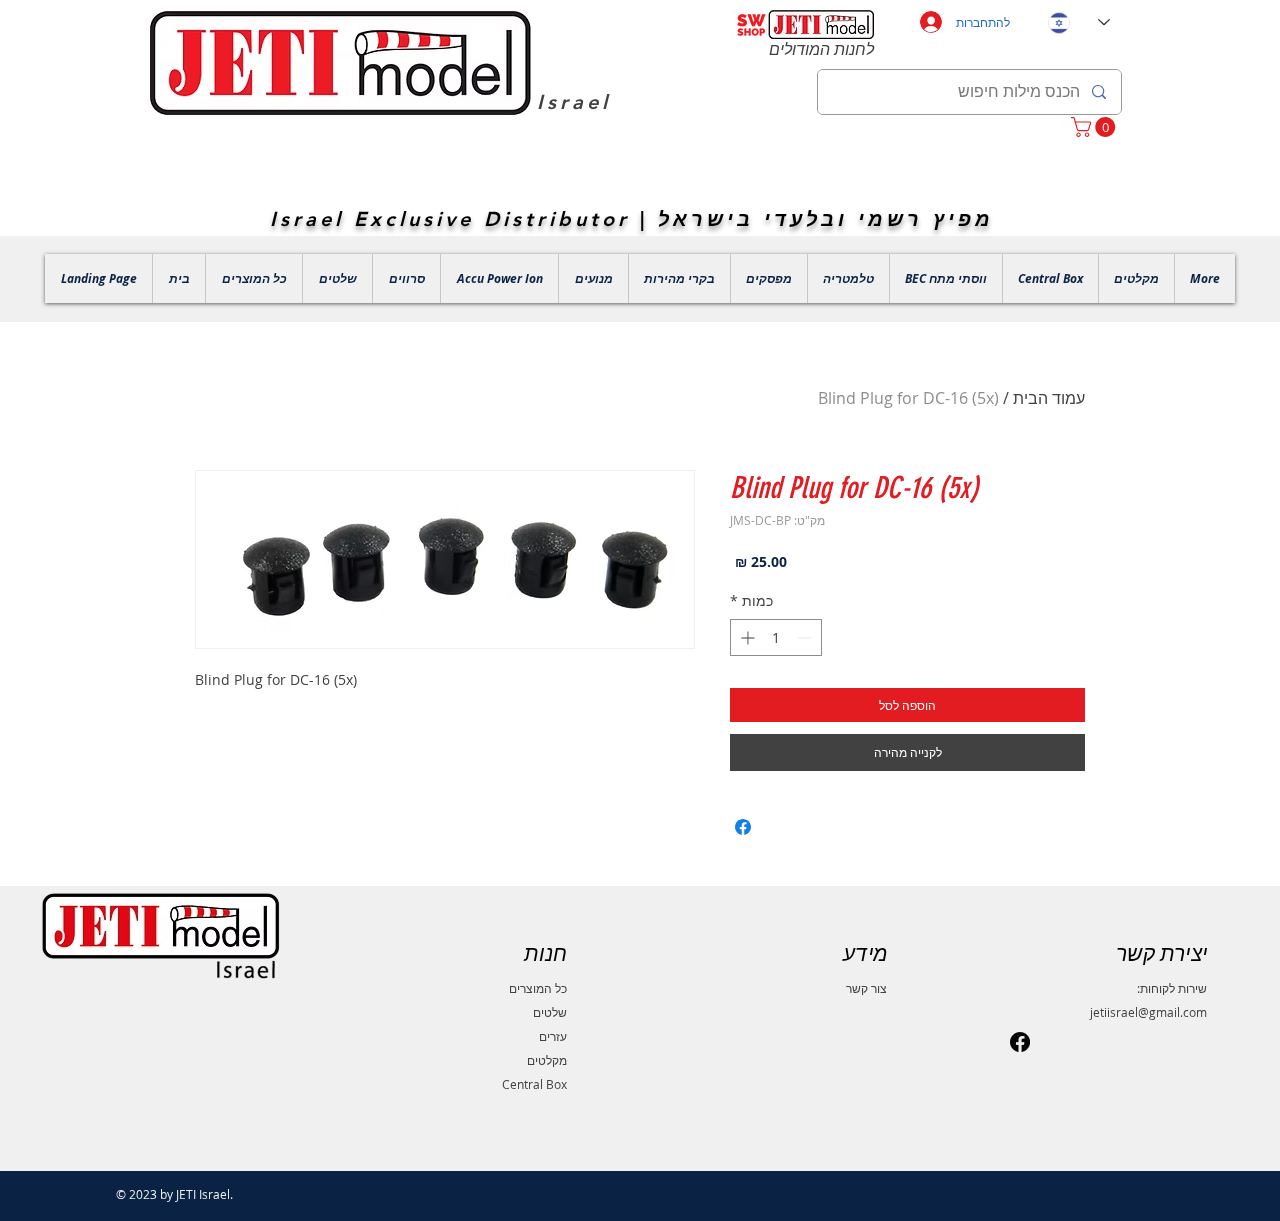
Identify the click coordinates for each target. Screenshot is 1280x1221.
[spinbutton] (776, 637)
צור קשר (866, 988)
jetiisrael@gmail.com (1148, 1012)
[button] (1095, 127)
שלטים (550, 1012)
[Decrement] (806, 637)
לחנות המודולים (821, 49)
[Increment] (745, 637)
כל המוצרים (538, 988)
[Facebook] (1020, 1042)
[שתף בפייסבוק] (743, 827)
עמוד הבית (1049, 398)
